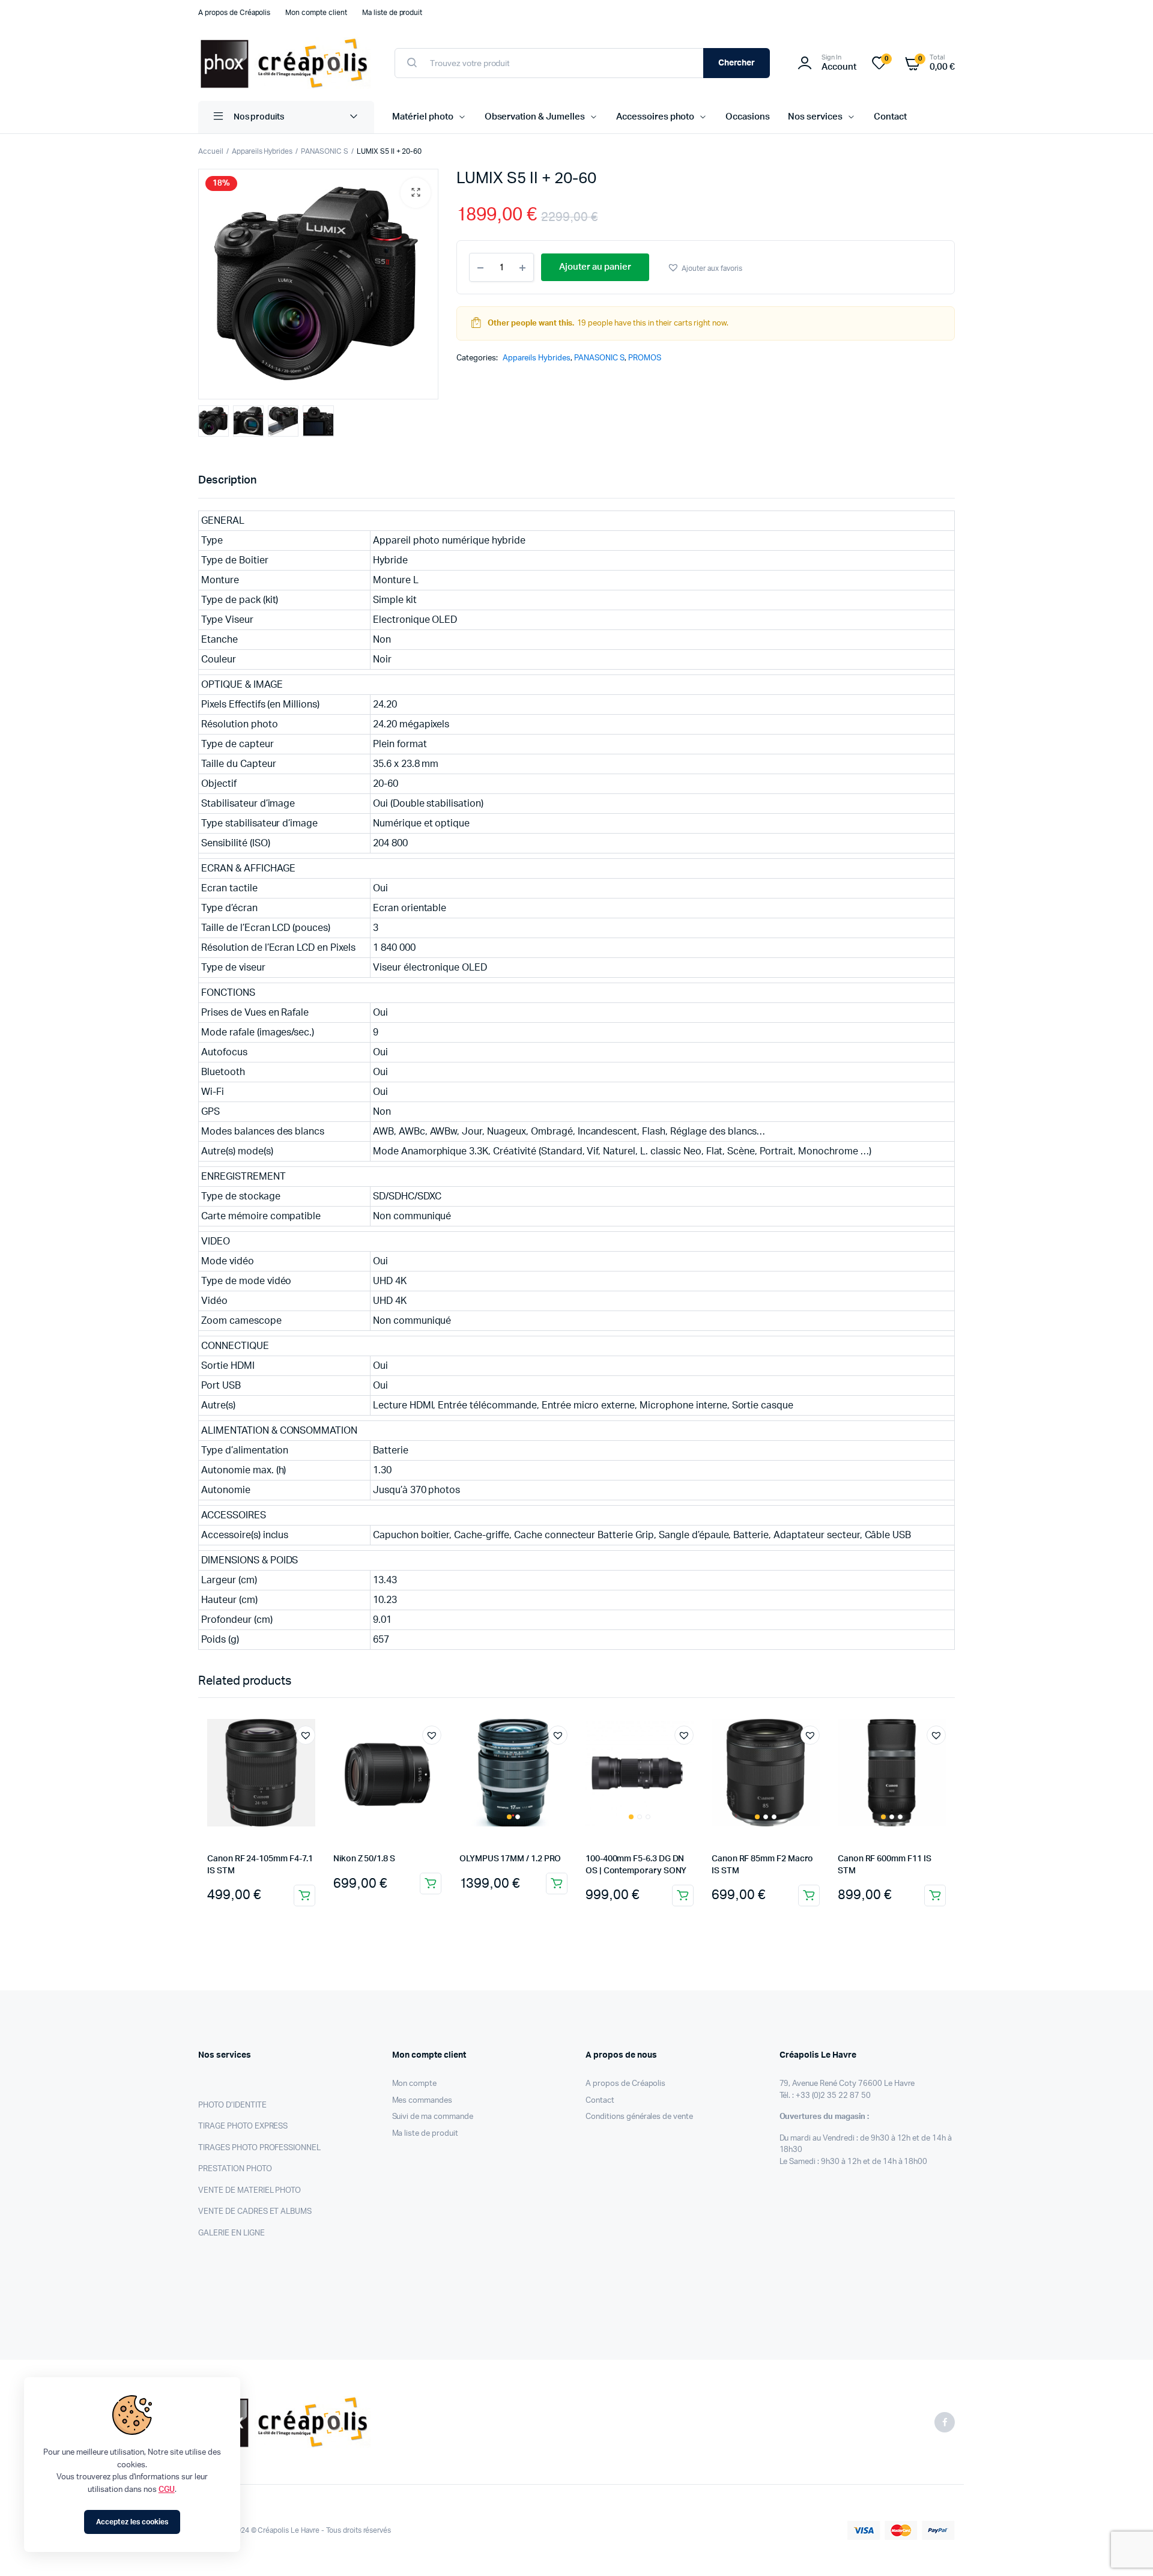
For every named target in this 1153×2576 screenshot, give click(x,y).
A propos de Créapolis (234, 13)
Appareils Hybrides (262, 151)
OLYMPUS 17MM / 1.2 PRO (510, 1859)
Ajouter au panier (304, 1896)
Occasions (748, 117)
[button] (416, 193)
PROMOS (645, 358)
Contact (890, 117)
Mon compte (415, 2084)
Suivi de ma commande (433, 2117)
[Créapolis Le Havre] (284, 63)
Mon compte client (316, 13)
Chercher (737, 63)
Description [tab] (227, 480)
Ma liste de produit (392, 13)
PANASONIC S (325, 151)
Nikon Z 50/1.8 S (364, 1859)
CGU (167, 2490)
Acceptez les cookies (132, 2522)
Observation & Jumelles (535, 117)
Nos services (815, 117)
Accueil (211, 151)
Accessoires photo (655, 117)
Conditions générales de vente (639, 2117)
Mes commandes (422, 2101)
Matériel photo (423, 117)
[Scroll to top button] (1126, 2549)
